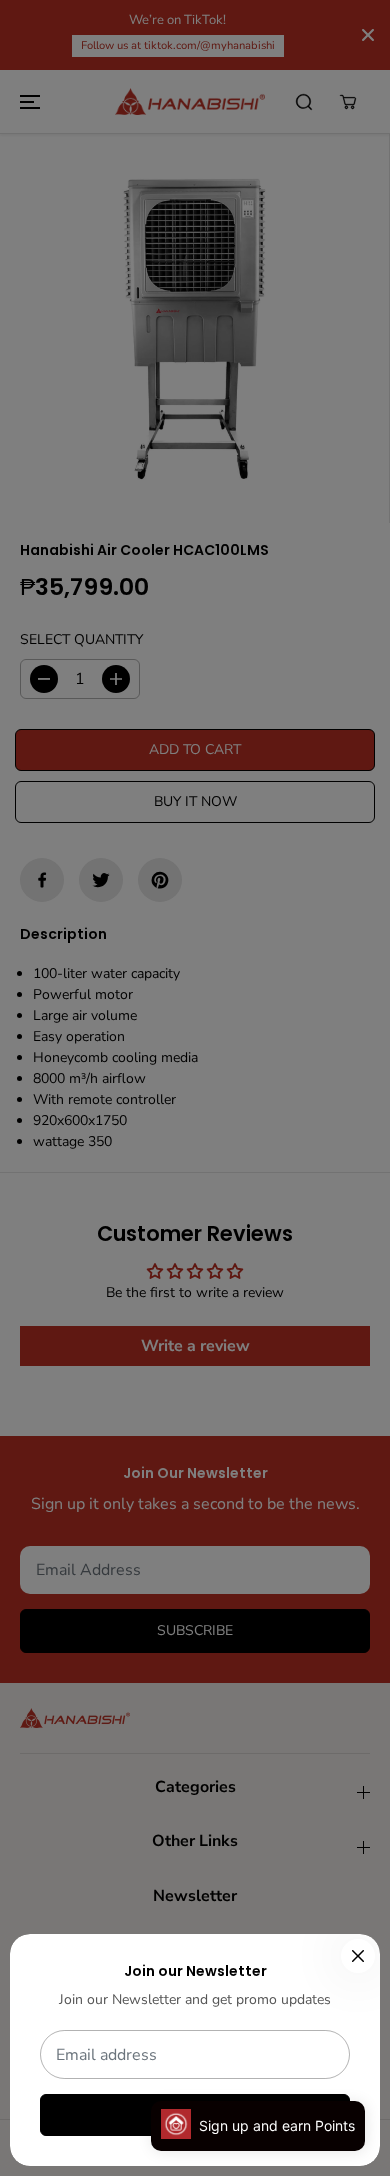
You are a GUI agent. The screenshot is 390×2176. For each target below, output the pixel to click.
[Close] (358, 1956)
